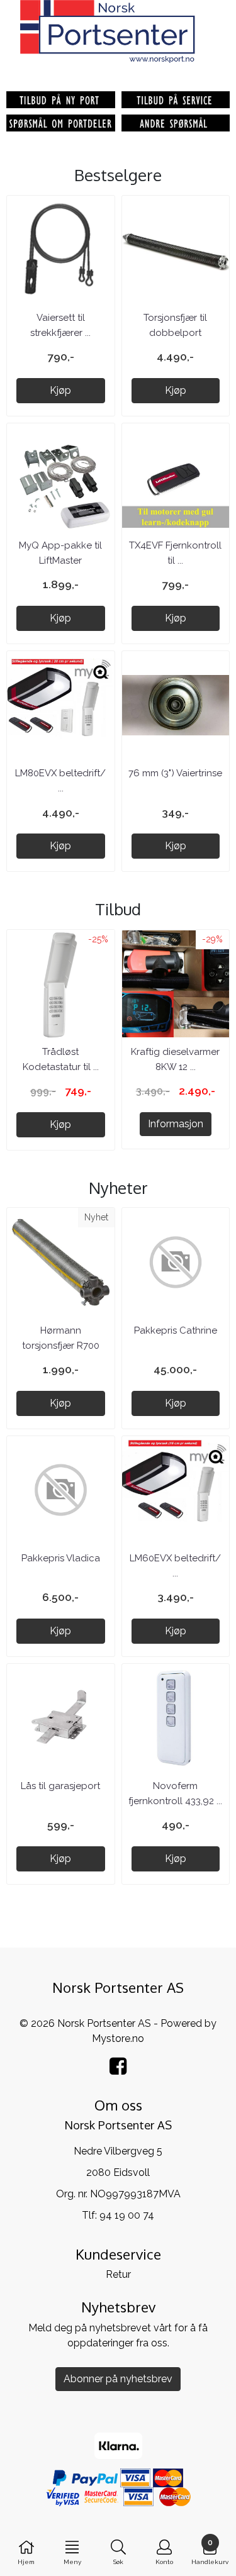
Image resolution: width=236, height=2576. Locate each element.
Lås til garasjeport (60, 1786)
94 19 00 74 (127, 2215)
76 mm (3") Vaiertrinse (175, 773)
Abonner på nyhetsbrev (118, 2379)
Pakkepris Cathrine (176, 1330)
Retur (118, 2274)
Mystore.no (118, 2038)
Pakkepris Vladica (61, 1558)
